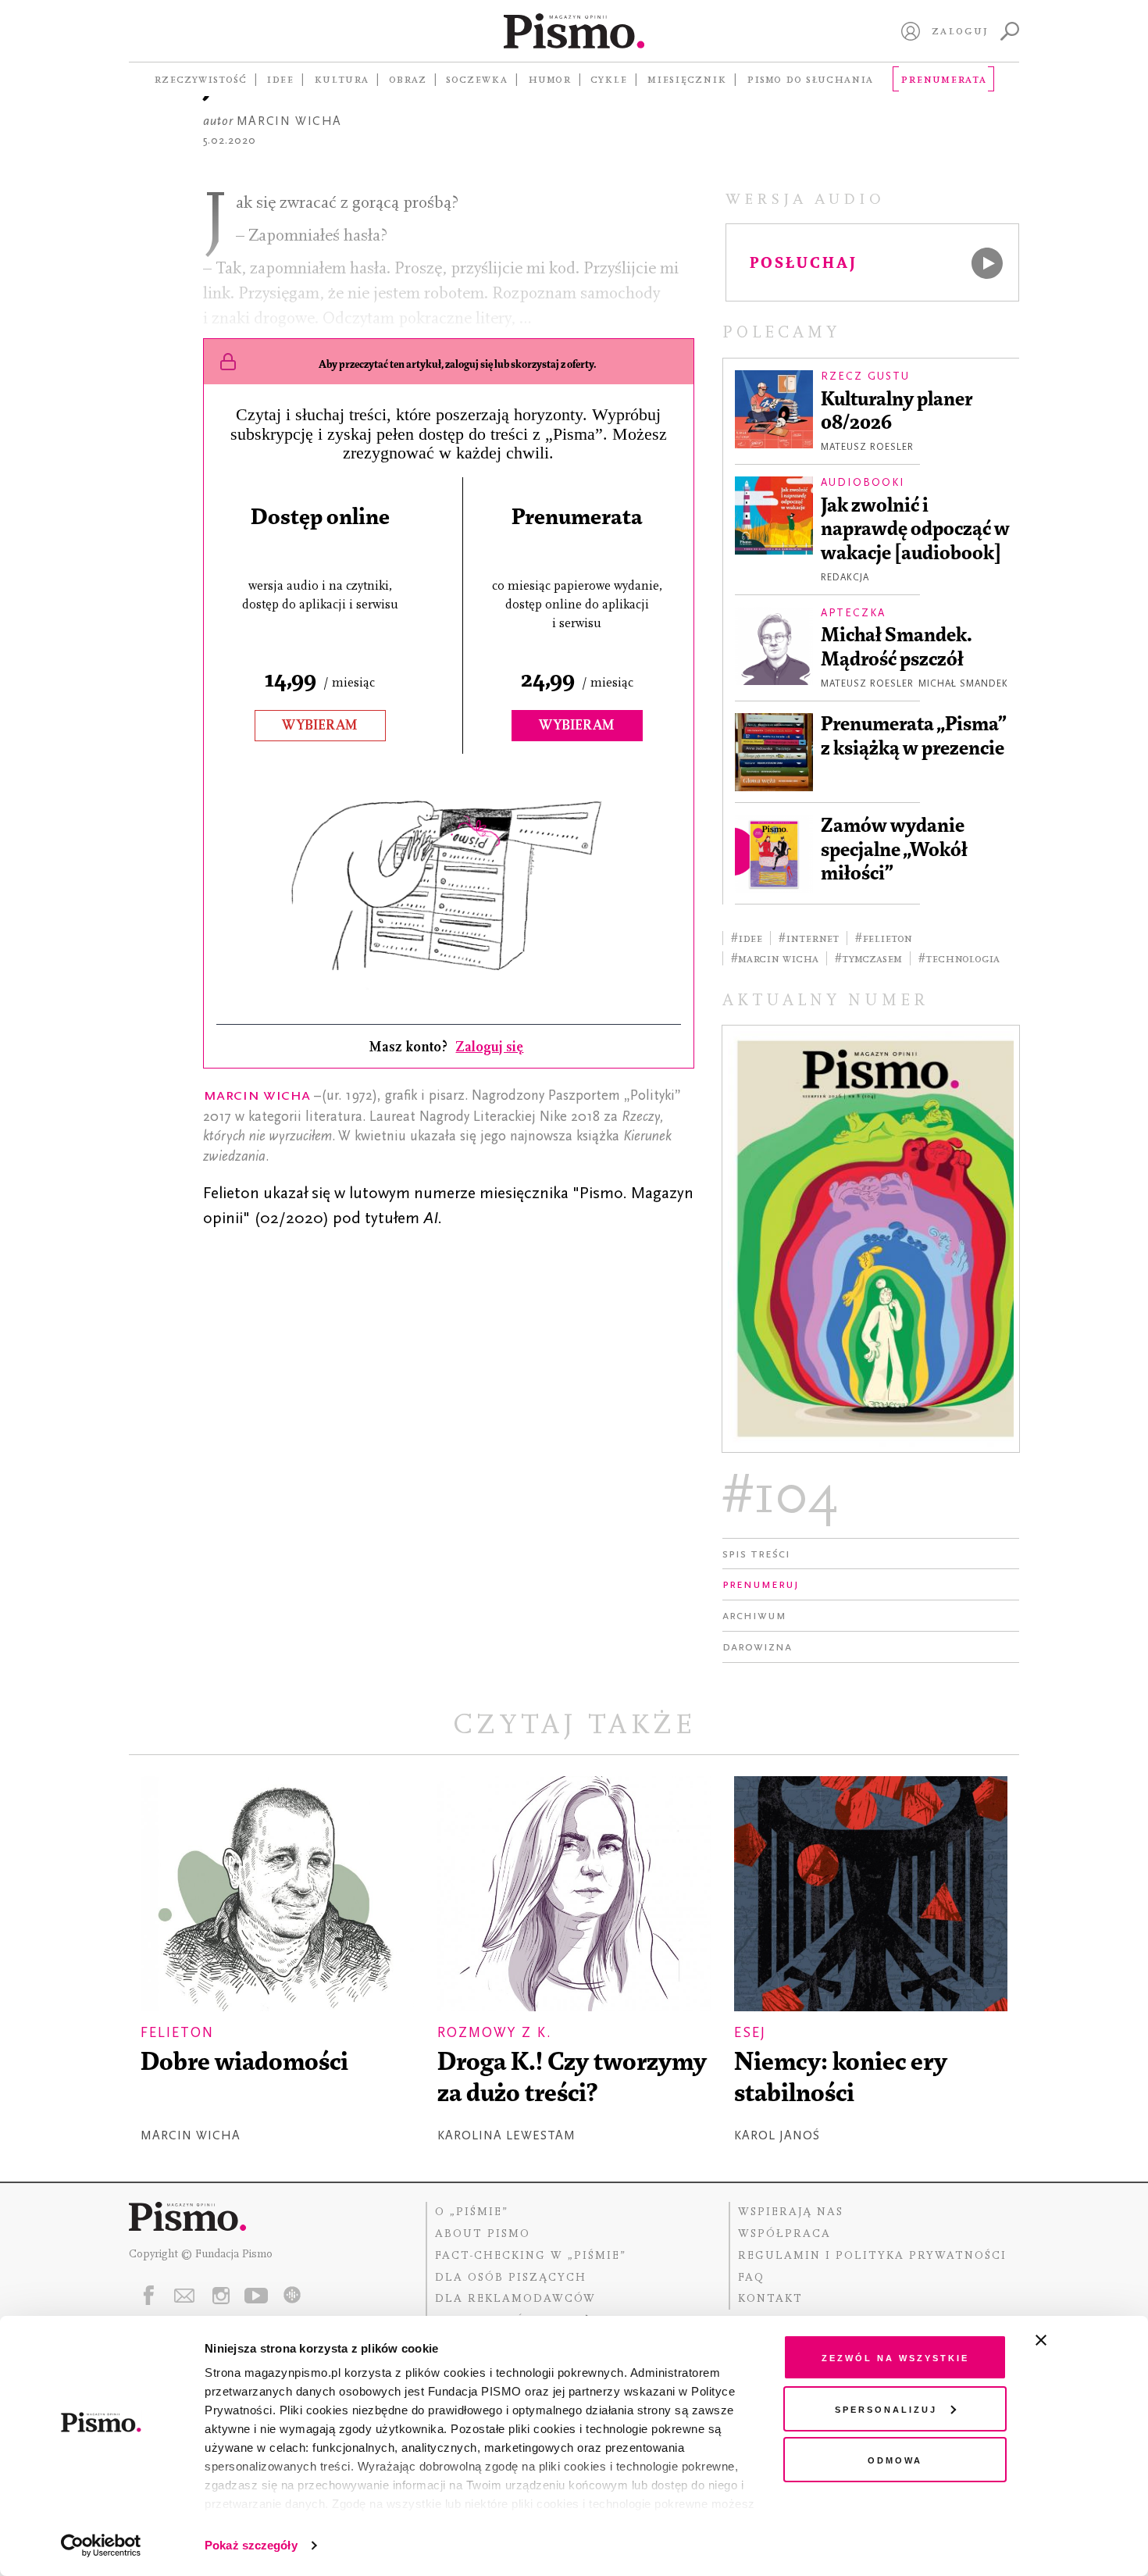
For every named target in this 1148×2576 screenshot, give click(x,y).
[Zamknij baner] (1082, 2340)
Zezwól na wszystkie (895, 2357)
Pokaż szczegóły (251, 2545)
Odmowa (895, 2459)
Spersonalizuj (886, 2408)
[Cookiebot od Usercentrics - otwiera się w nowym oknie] (101, 2546)
